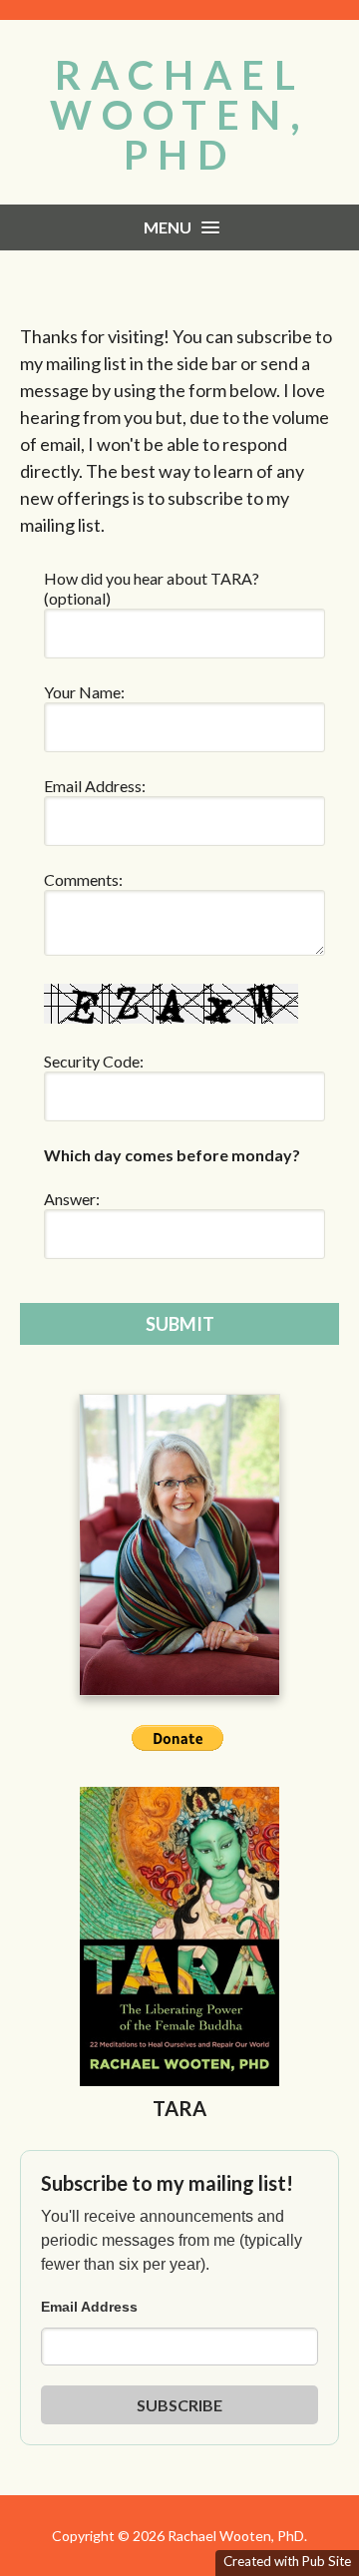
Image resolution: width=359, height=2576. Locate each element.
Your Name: (84, 692)
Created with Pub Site (287, 2561)
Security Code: (94, 1061)
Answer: (72, 1199)
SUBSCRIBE (179, 2405)
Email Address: (95, 786)
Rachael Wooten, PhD (180, 115)
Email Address (89, 2307)
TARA (179, 2108)
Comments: (83, 879)
